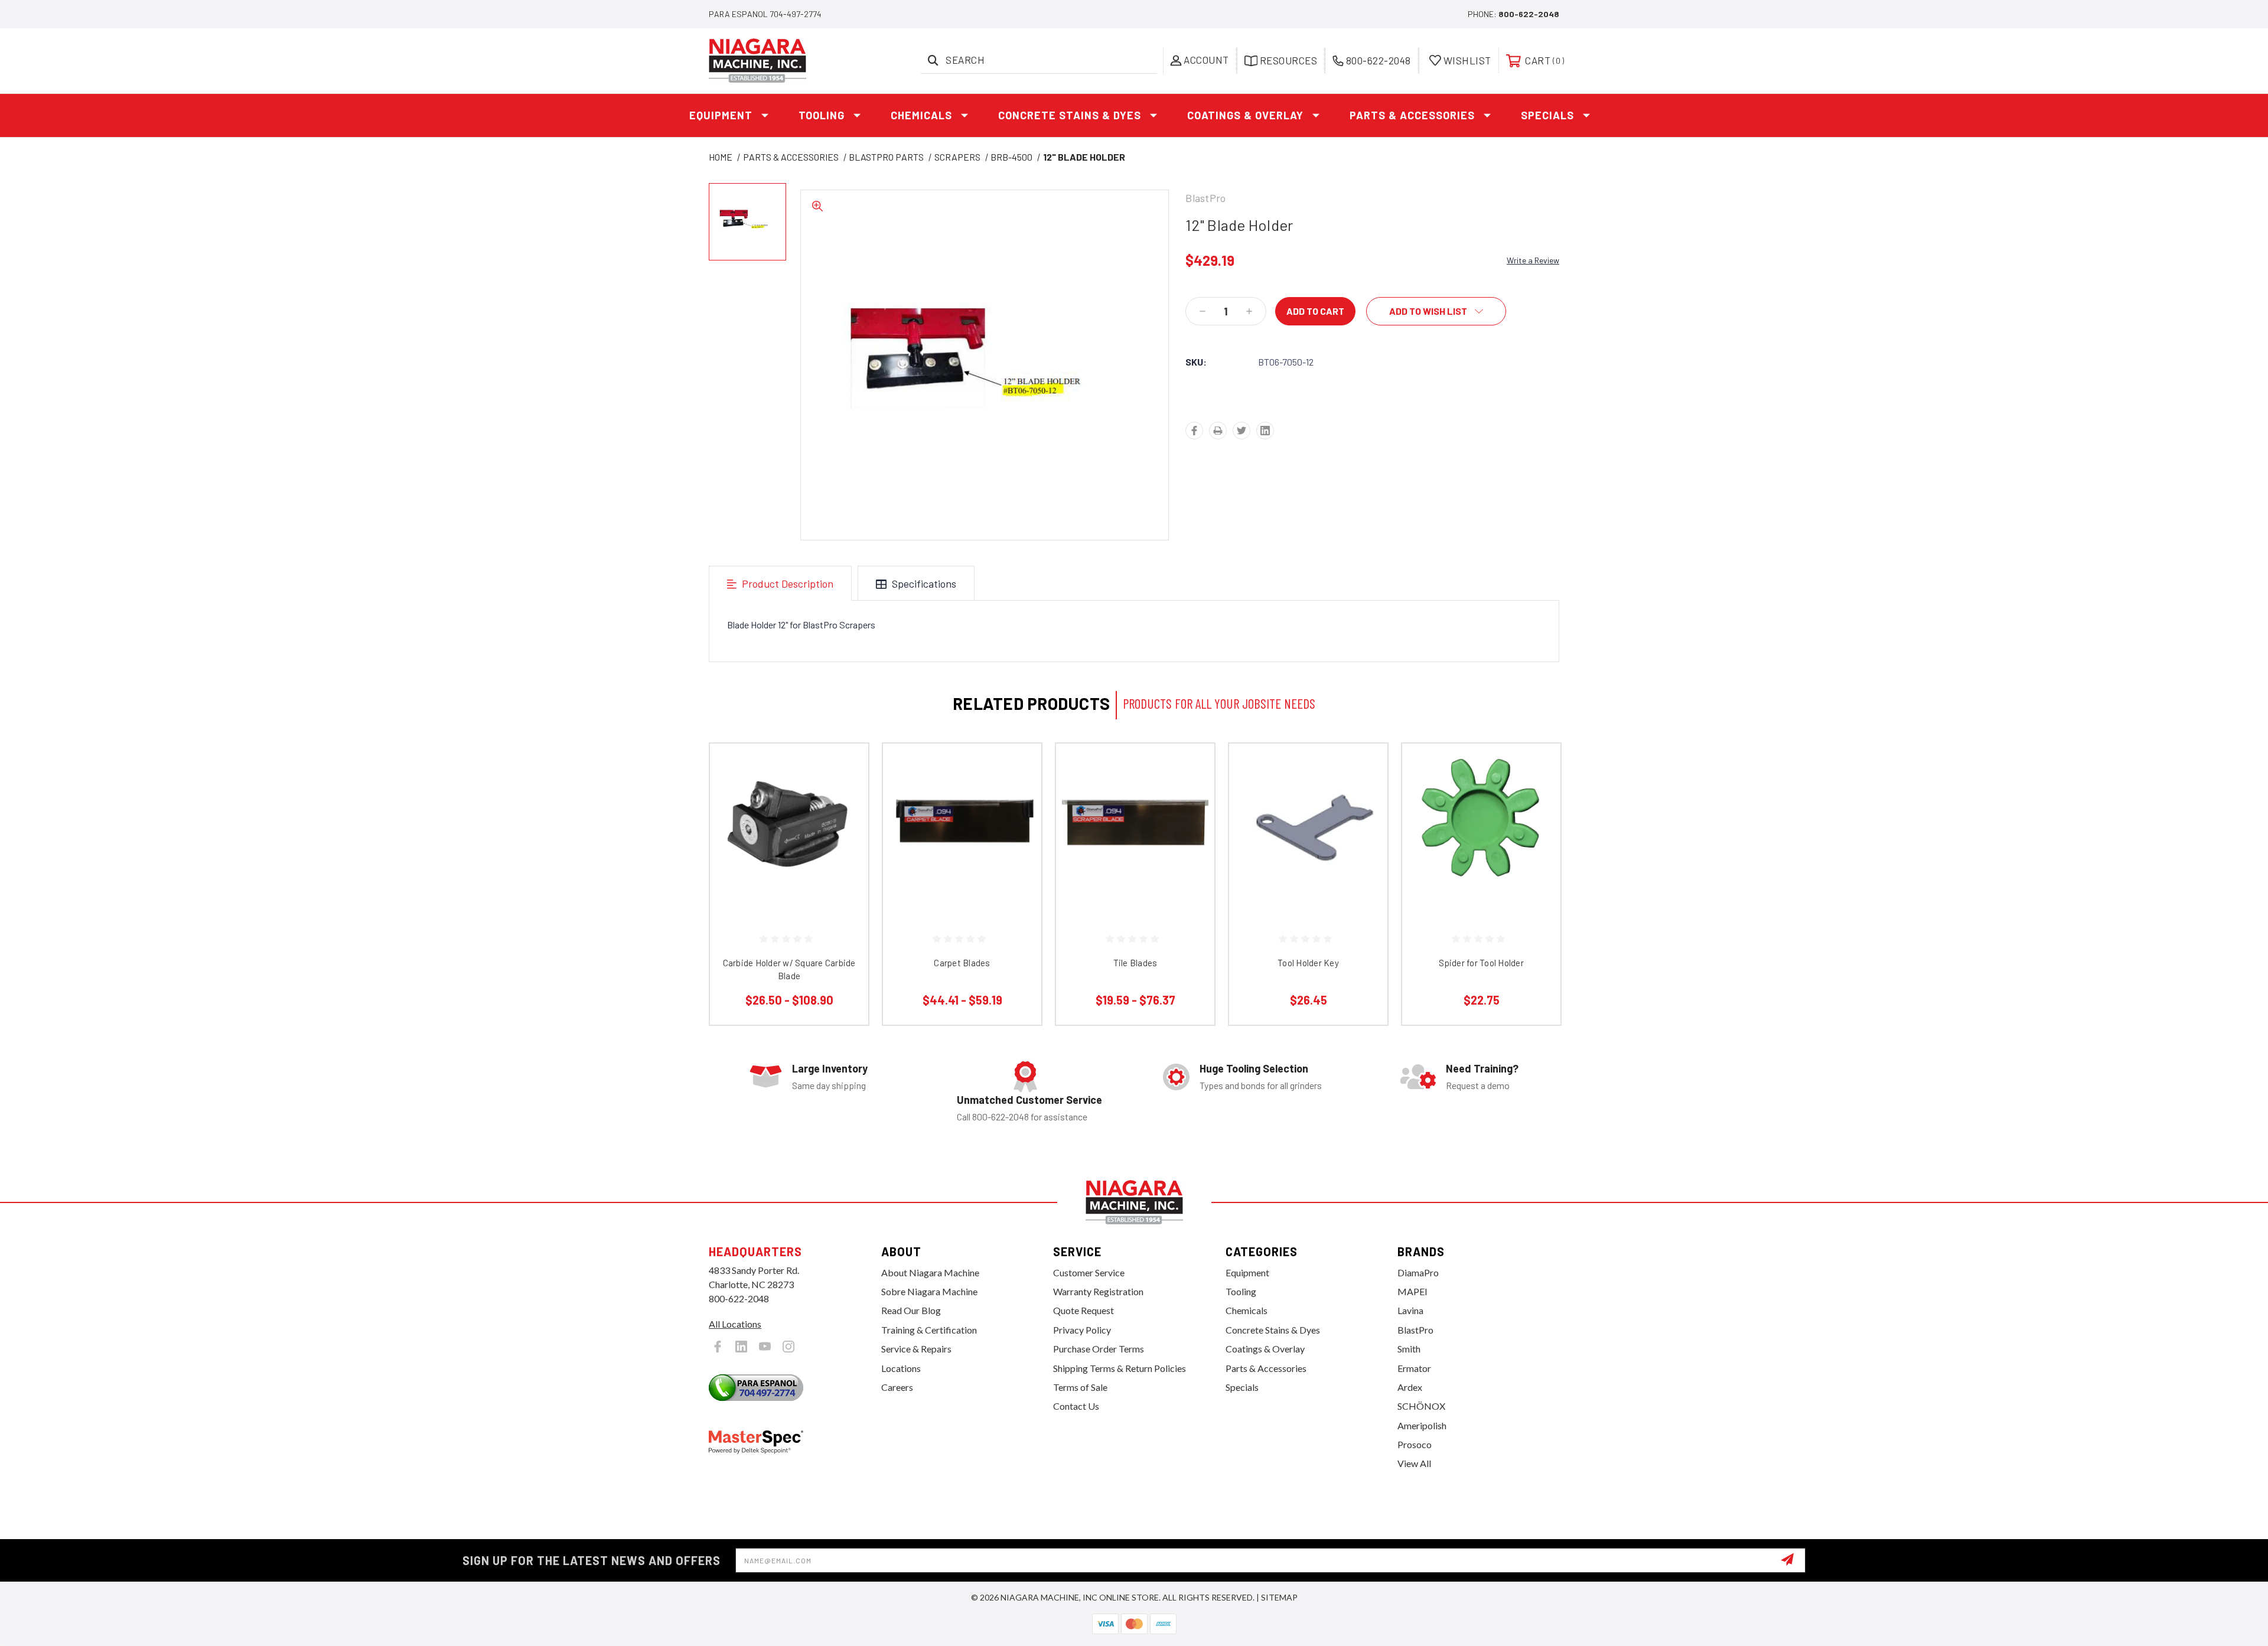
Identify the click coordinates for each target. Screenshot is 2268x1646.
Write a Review (1533, 260)
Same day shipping (829, 1085)
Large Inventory (830, 1068)
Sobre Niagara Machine (929, 1291)
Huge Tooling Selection (1254, 1068)
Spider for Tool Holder (1481, 963)
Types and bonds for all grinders (1261, 1085)
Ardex (1410, 1387)
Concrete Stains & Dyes (1070, 115)
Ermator (1414, 1368)
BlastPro (1415, 1330)
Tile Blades (1135, 963)
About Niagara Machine (930, 1272)
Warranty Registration (1098, 1291)
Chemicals (921, 115)
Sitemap (1279, 1597)
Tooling (822, 115)
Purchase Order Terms (1099, 1349)
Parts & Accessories (1412, 115)
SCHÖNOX (1421, 1406)
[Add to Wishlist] (845, 798)
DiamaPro (1418, 1272)
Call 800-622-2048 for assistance (1022, 1117)
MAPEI (1412, 1291)
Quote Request (1084, 1310)
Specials (1547, 115)
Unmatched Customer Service (1029, 1100)
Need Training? (1482, 1068)
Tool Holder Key (1308, 963)
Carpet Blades (962, 963)
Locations (901, 1368)
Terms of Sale (1080, 1387)
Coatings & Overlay (1245, 115)
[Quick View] (845, 767)
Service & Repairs (916, 1349)
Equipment (721, 115)
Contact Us (1076, 1406)
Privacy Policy (1082, 1330)
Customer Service (1089, 1272)
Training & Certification (929, 1330)
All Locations (735, 1324)
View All (1414, 1463)
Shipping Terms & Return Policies (1120, 1368)
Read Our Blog (911, 1310)
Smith (1409, 1349)
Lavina (1410, 1310)
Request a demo (1478, 1085)
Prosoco (1415, 1444)
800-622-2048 (1529, 14)
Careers (897, 1387)
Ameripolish (1422, 1425)
